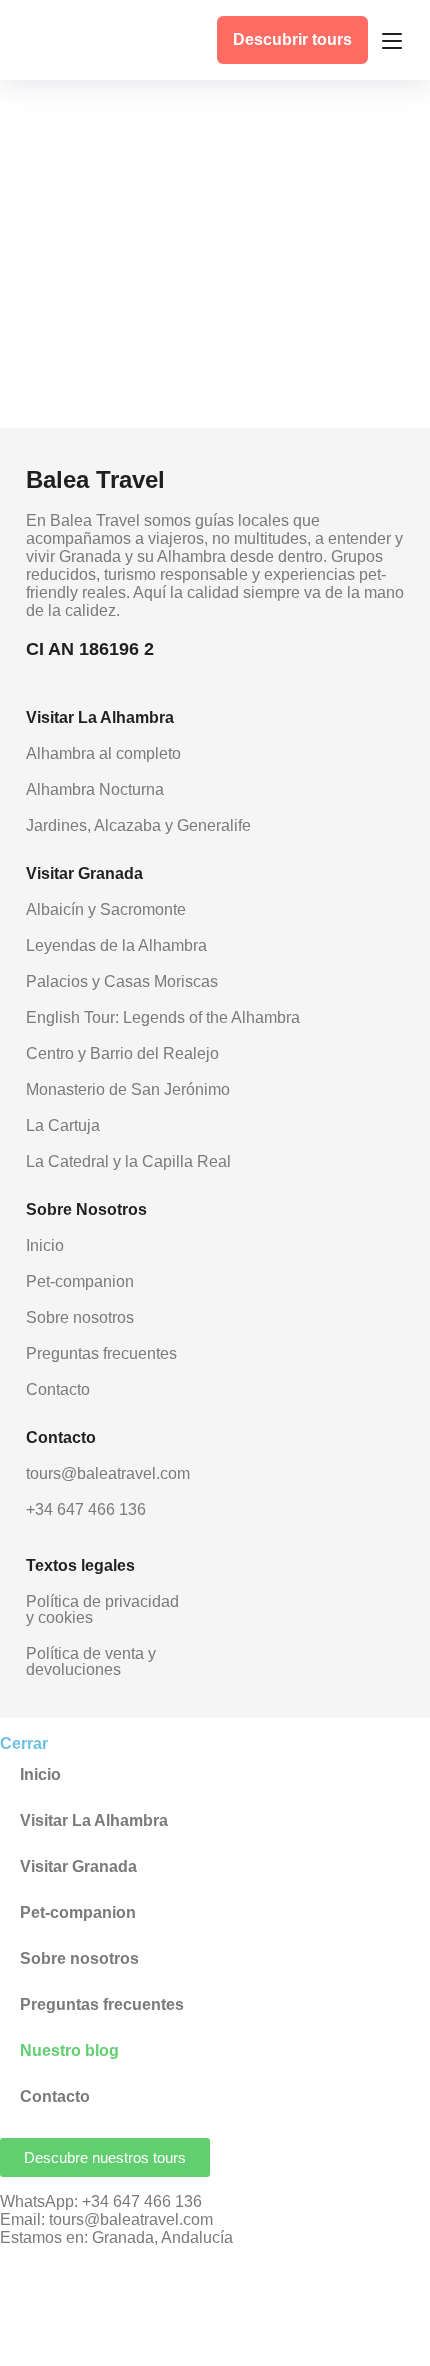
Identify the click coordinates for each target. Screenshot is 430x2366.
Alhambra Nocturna (95, 789)
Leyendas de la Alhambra (116, 945)
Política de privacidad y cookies (102, 1609)
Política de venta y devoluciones (91, 1661)
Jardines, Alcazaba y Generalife (138, 825)
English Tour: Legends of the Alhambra (163, 1017)
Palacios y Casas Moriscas (122, 981)
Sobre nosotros (80, 1317)
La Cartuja (63, 1125)
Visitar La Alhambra (94, 1820)
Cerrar (24, 1743)
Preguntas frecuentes (101, 1353)
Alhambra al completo (103, 753)
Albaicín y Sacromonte (106, 909)
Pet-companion (80, 1281)
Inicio (45, 1245)
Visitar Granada (78, 1866)
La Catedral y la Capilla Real (128, 1161)
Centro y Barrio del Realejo (122, 1053)
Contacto (58, 1389)
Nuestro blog (69, 2050)
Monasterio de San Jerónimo (128, 1089)
